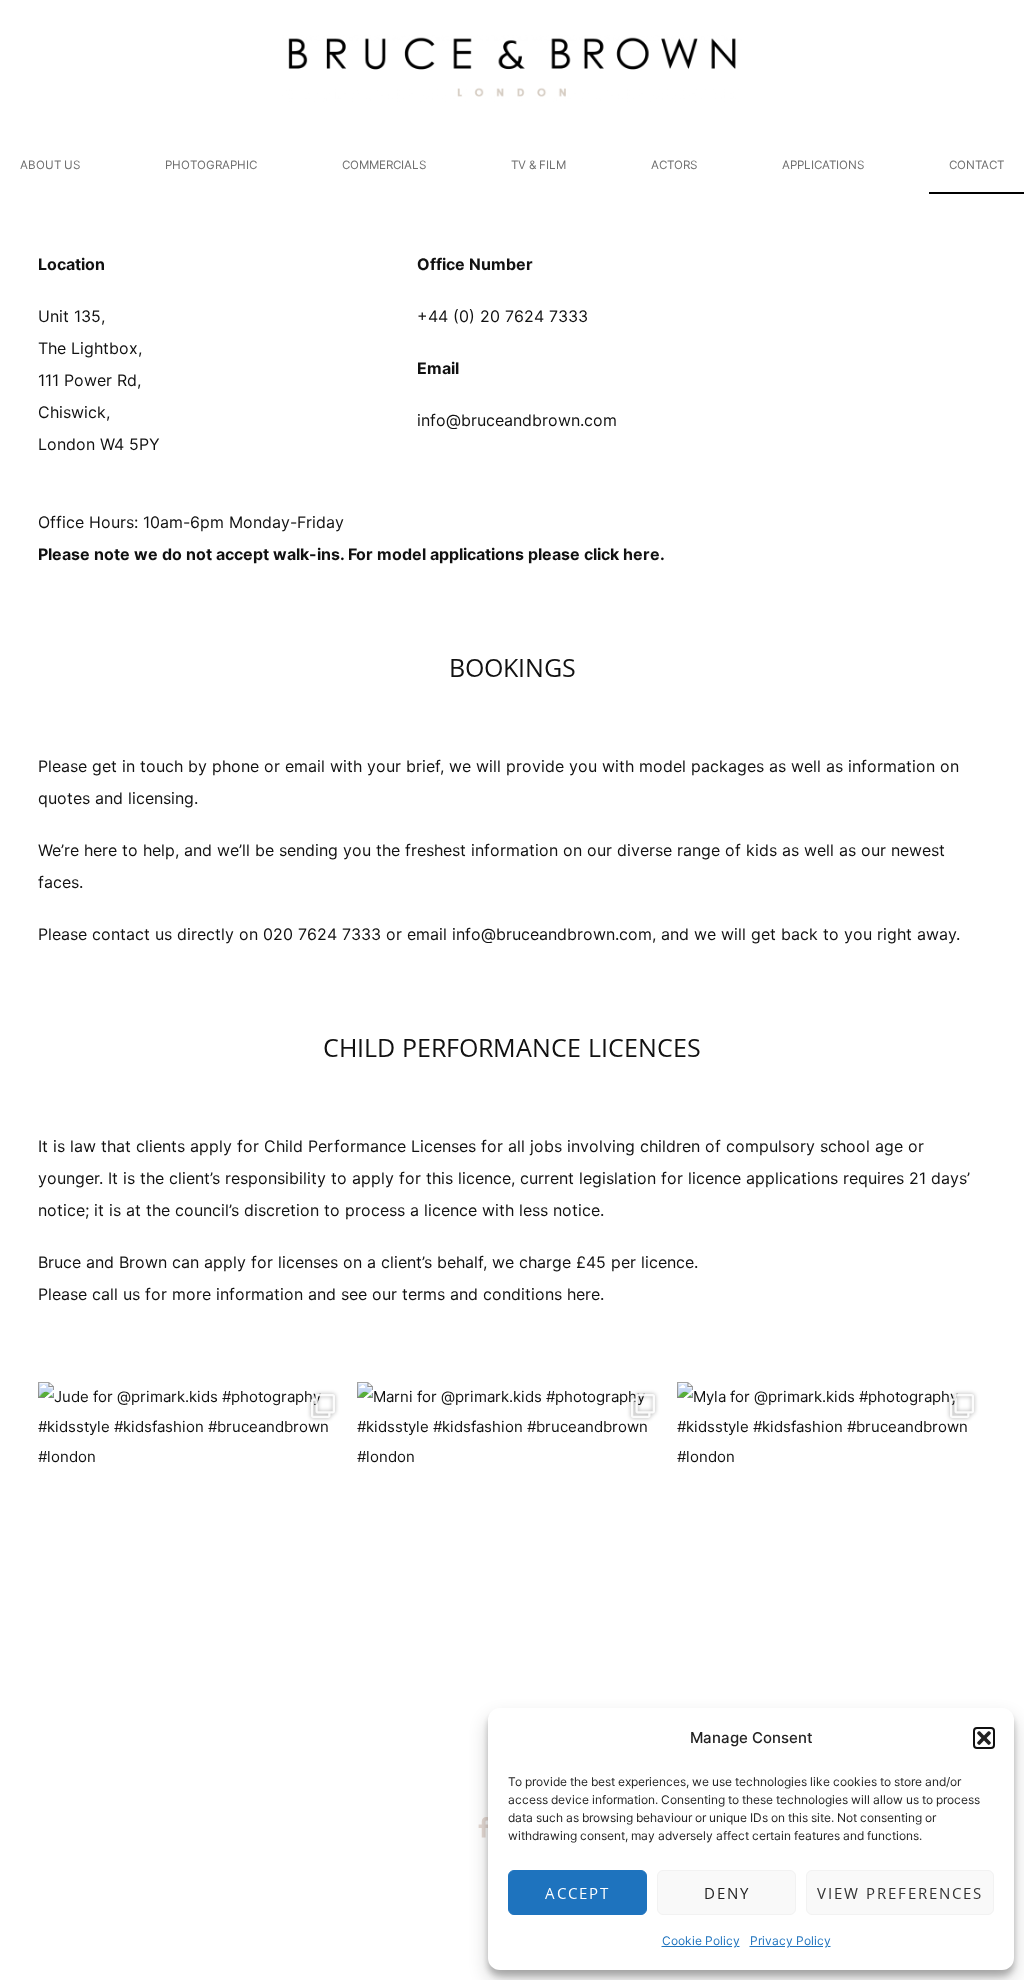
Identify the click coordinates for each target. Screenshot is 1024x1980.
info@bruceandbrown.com (517, 420)
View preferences (900, 1893)
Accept (577, 1893)
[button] (984, 1738)
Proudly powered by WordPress (421, 1930)
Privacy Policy (790, 1940)
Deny (727, 1893)
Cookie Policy (701, 1940)
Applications (823, 165)
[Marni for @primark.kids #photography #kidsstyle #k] (512, 1537)
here (641, 554)
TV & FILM (538, 165)
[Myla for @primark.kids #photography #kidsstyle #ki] (832, 1537)
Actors (674, 165)
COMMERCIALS (384, 165)
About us (50, 165)
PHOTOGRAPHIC (211, 165)
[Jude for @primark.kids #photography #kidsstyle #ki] (193, 1537)
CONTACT (976, 165)
